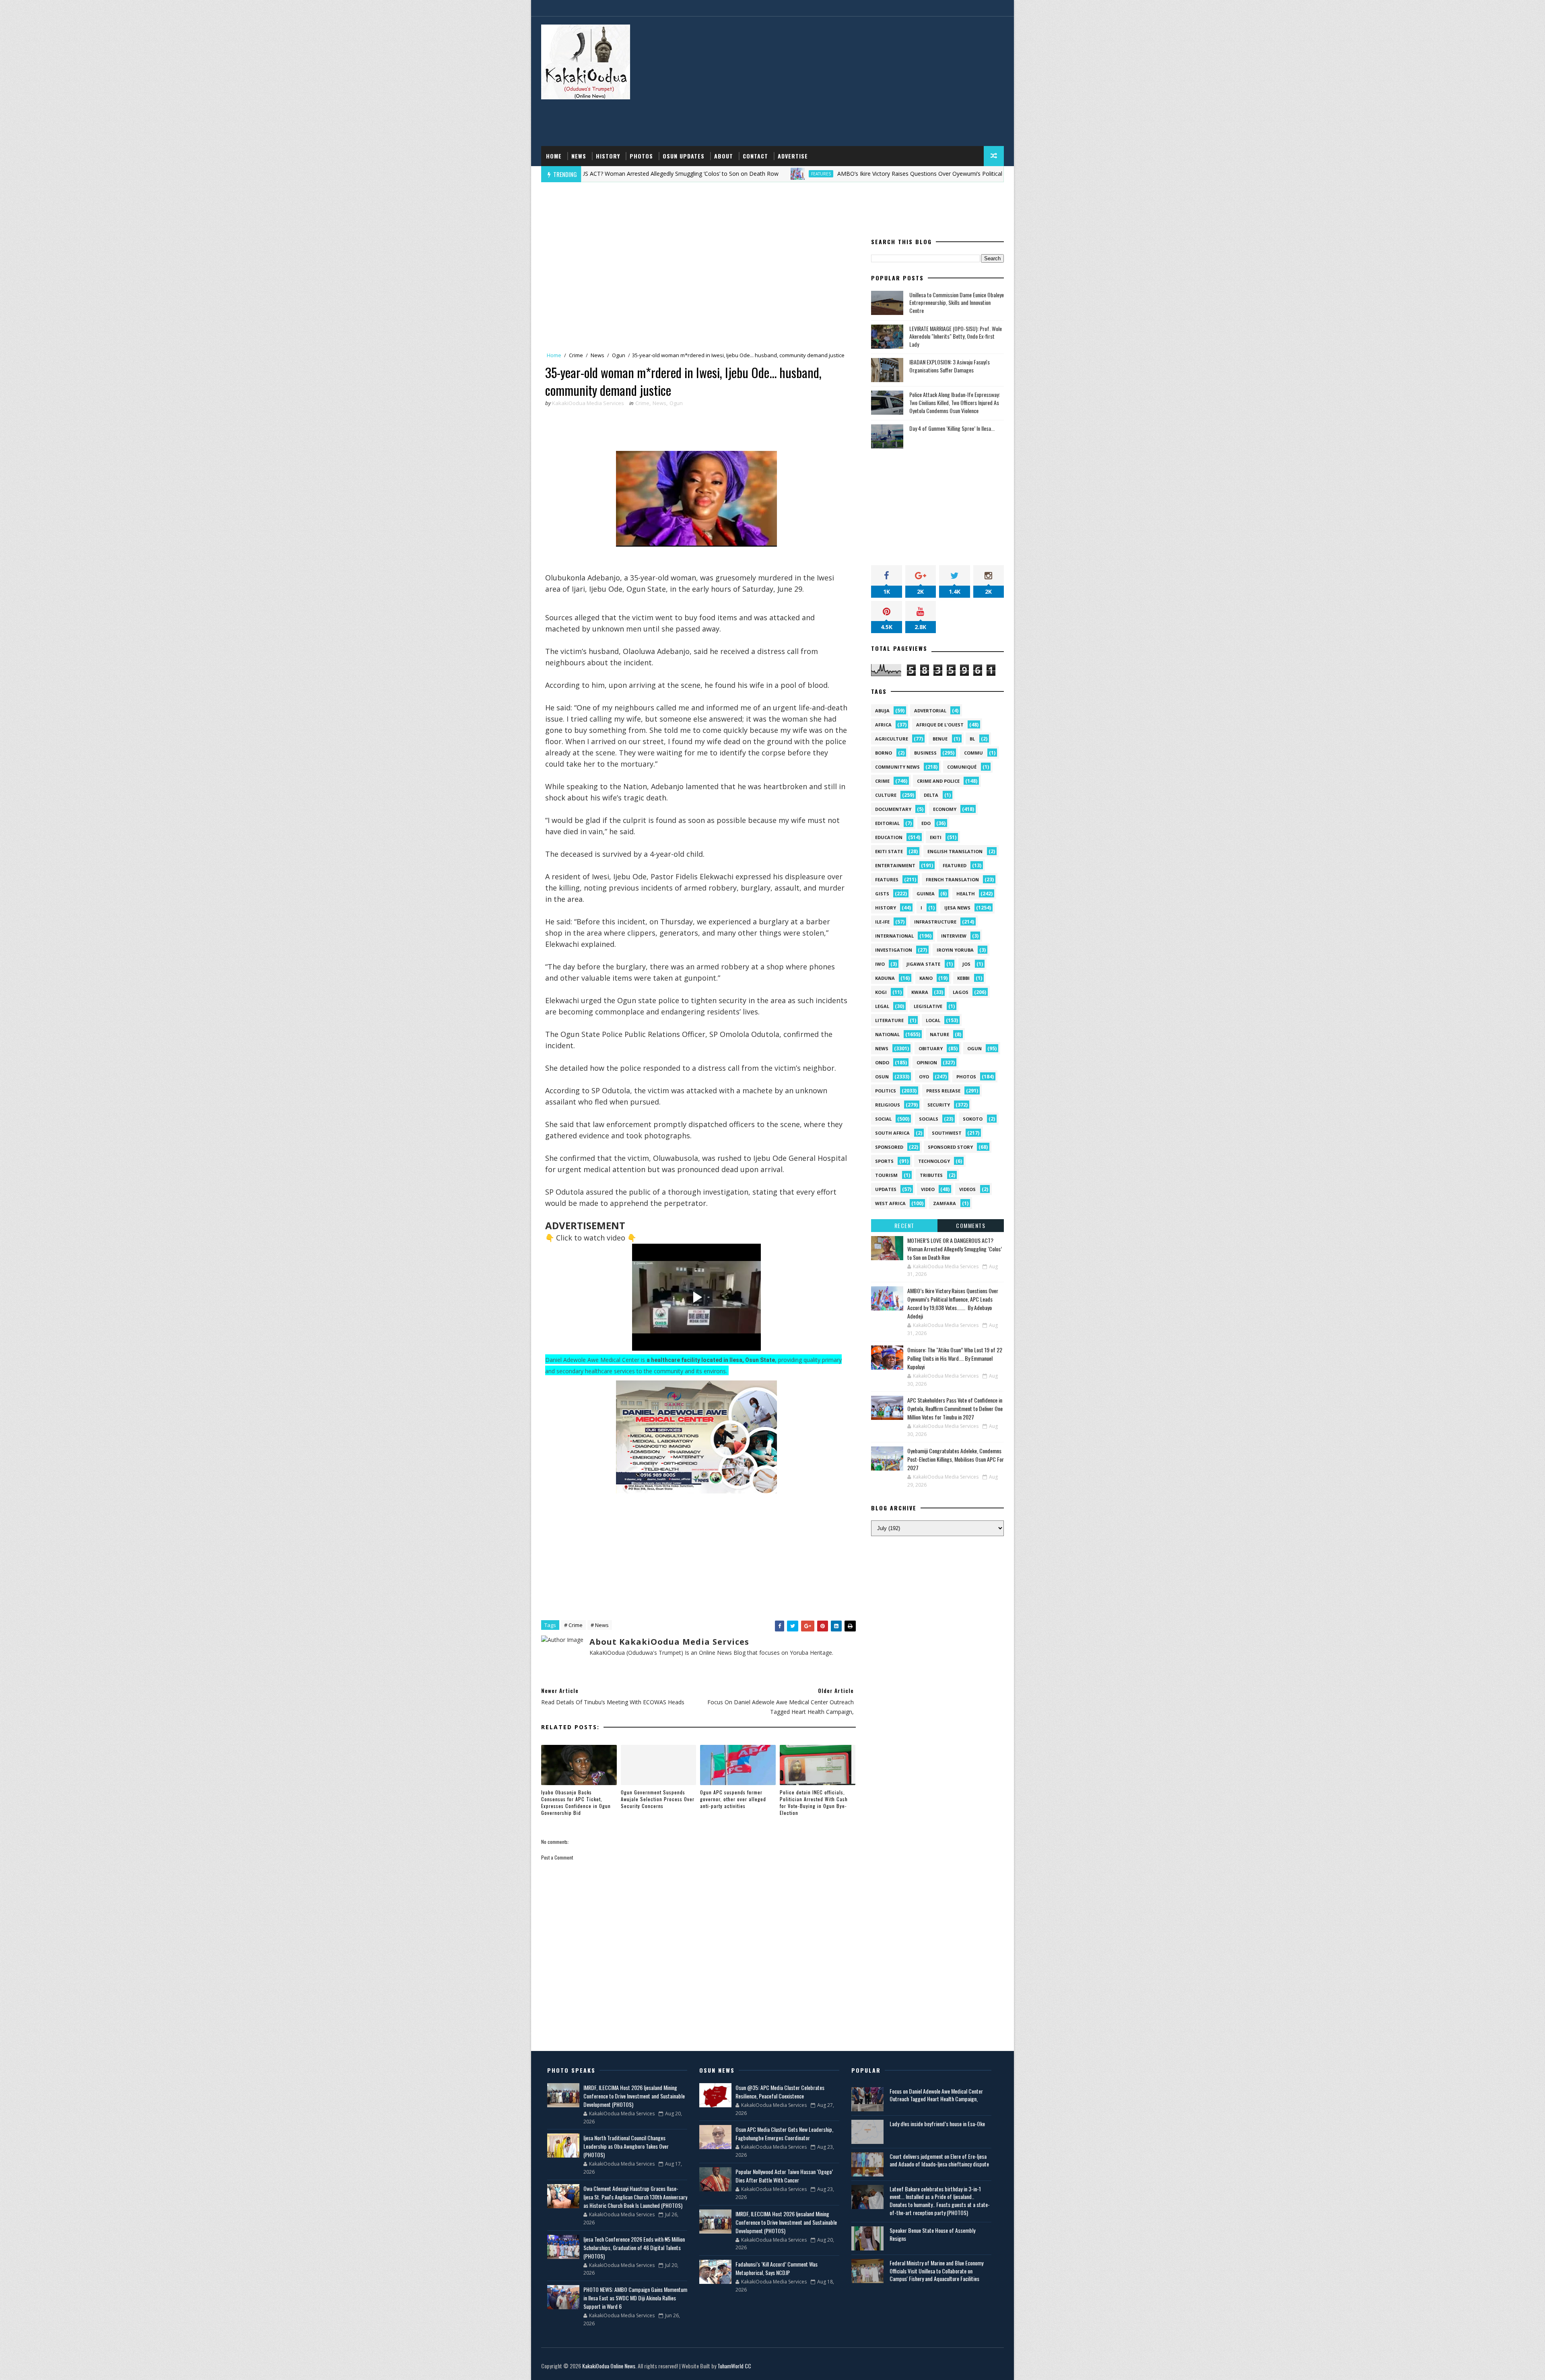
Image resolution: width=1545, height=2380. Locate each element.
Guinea (926, 894)
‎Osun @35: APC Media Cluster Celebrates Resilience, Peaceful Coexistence (780, 2092)
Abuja (882, 711)
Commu (973, 753)
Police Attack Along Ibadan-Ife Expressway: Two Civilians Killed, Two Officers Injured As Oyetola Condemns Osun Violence (955, 402)
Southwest (947, 1133)
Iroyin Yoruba (955, 950)
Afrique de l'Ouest (940, 725)
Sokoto (973, 1119)
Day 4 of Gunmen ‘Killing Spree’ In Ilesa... (952, 428)
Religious (888, 1105)
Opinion (927, 1062)
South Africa (892, 1133)
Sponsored (889, 1147)
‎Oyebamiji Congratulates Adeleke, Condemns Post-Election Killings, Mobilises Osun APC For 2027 (956, 1459)
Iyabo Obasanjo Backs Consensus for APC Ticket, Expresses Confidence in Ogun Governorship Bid (576, 1802)
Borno (884, 753)
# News (600, 1625)
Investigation (894, 950)
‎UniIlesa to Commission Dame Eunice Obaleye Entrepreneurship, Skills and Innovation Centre (957, 302)
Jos (966, 964)
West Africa (890, 1203)
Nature (939, 1034)
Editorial (887, 823)
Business (925, 753)
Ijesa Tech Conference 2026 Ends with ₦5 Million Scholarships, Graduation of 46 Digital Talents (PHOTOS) (634, 2247)
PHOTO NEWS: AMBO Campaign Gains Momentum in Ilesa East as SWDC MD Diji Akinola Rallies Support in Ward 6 (635, 2298)
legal (882, 1006)
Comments (971, 1225)
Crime (576, 355)
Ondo (882, 1062)
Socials (929, 1119)
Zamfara (945, 1203)
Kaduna (885, 978)
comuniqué (962, 767)
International (894, 936)
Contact (755, 156)
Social (883, 1119)
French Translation (952, 879)
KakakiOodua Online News (609, 2366)
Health (966, 894)
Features (664, 174)
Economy (945, 809)
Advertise (793, 156)
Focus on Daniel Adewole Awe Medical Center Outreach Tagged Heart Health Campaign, (936, 2095)
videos (967, 1189)
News (579, 156)
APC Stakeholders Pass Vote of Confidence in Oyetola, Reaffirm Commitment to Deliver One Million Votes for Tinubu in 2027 (955, 1408)
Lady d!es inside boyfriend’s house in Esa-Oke (937, 2124)
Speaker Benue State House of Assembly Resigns (932, 2234)
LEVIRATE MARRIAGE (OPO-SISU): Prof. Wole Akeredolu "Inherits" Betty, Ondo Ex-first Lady (956, 336)
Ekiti (936, 837)
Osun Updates (684, 156)
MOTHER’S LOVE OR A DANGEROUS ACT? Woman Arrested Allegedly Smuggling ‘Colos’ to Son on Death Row (955, 1249)
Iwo (880, 964)
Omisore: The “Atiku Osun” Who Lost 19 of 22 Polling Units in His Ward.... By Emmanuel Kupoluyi (955, 1358)
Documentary (893, 809)
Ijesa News (957, 908)
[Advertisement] (857, 82)
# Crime (573, 1625)
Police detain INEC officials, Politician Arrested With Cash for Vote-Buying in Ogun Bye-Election (814, 1802)
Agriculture (892, 739)
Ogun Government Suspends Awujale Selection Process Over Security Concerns (658, 1799)
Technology (934, 1161)
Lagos (961, 992)
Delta (931, 795)
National (887, 1034)
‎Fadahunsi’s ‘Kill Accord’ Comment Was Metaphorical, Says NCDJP (777, 2268)
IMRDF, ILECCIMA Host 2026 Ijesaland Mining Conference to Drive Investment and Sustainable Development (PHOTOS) (634, 2096)
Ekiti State (889, 851)
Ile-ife (882, 922)
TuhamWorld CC (734, 2366)
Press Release (943, 1091)
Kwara (920, 992)
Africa (883, 725)
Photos (641, 156)
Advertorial (930, 711)
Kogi (881, 992)
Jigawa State (923, 964)
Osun (882, 1077)
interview (954, 936)
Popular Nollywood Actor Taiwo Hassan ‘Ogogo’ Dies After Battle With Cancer (784, 2176)
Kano (926, 978)
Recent (904, 1225)
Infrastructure (935, 922)
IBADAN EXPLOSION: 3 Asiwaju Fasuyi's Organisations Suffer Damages (950, 366)
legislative (928, 1006)
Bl (972, 739)
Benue (940, 739)
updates (886, 1189)
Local (933, 1020)
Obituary (931, 1048)
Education (889, 837)
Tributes (931, 1175)
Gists (882, 894)
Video (928, 1189)
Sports (884, 1161)
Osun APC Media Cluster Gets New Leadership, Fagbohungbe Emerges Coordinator (784, 2133)
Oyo (924, 1077)
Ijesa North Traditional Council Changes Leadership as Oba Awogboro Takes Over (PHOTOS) (626, 2146)
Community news (897, 767)
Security (939, 1105)
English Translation (955, 851)
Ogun (619, 355)
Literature (889, 1020)
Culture (886, 795)
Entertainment (895, 865)
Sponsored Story (950, 1147)
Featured (955, 865)
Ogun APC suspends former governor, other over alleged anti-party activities (733, 1799)
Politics (886, 1091)
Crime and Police (938, 781)
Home (554, 156)
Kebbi (963, 978)
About (724, 156)
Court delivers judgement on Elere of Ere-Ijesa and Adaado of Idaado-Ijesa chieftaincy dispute (939, 2160)
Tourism (886, 1175)
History (608, 156)
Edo (926, 823)
